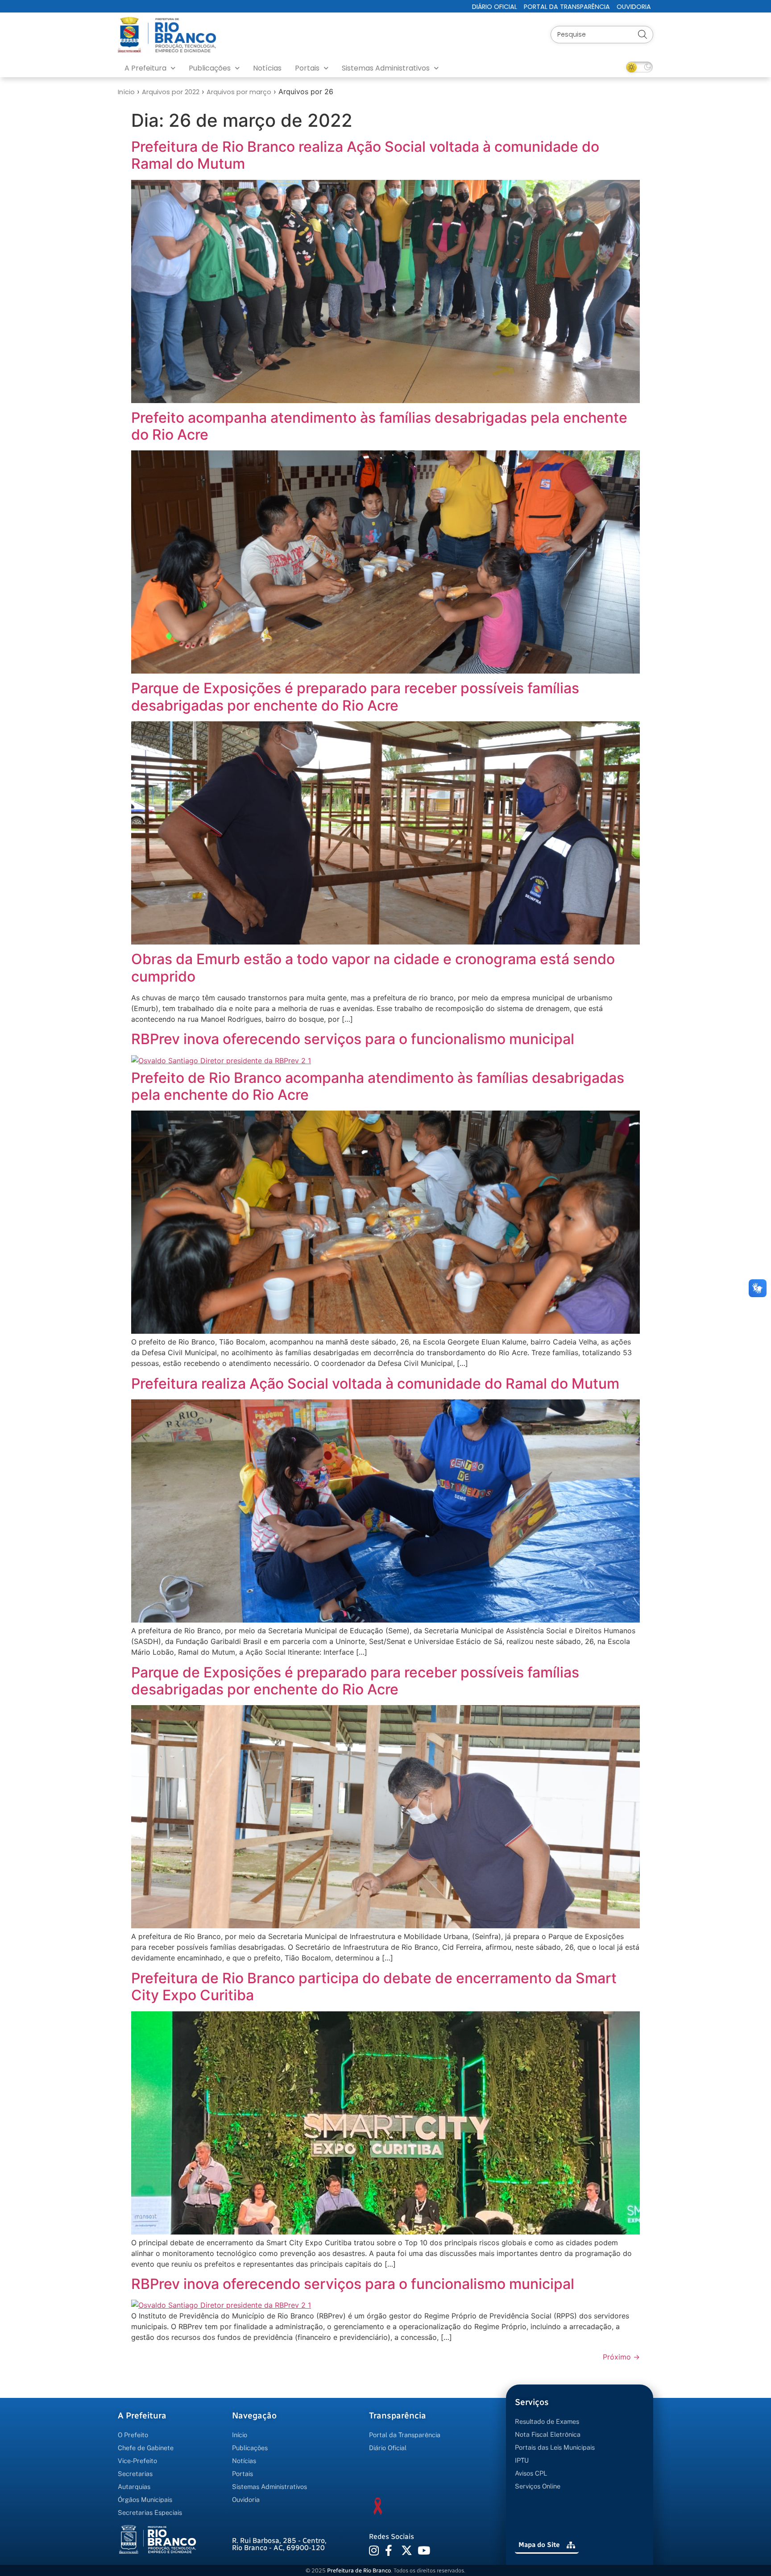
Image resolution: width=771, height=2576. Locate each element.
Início (126, 92)
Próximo (621, 2357)
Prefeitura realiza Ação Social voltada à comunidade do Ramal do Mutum (375, 1384)
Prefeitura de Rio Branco (359, 2570)
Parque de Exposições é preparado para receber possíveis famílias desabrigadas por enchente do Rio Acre (355, 697)
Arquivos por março (239, 92)
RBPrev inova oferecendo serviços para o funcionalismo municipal (353, 1039)
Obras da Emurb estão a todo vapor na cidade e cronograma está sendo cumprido (373, 968)
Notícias (267, 68)
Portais (307, 68)
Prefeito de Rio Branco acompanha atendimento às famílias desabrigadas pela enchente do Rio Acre (378, 1086)
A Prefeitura (145, 68)
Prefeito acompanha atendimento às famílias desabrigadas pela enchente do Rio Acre (379, 426)
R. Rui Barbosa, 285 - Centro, (279, 2544)
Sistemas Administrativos (386, 68)
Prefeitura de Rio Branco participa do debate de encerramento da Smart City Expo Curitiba (374, 1987)
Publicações (210, 68)
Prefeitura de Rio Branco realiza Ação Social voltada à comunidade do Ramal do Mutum (365, 155)
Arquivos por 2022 (171, 92)
